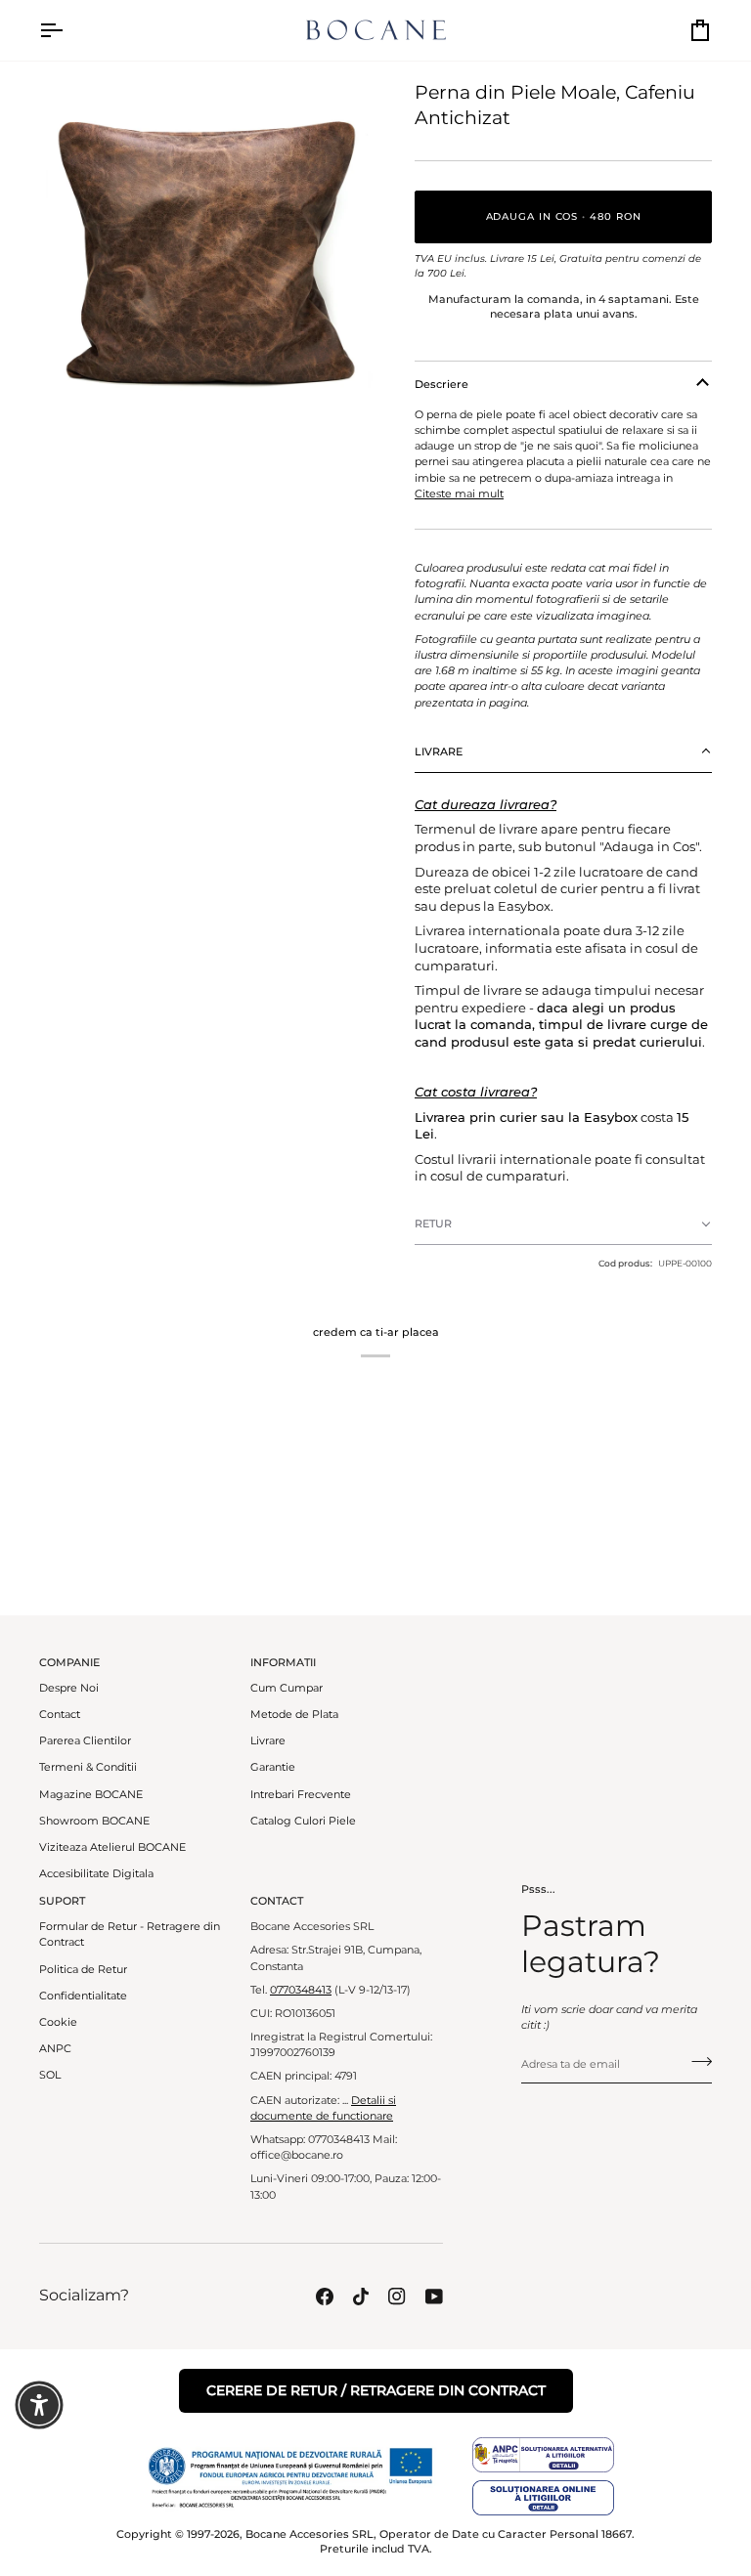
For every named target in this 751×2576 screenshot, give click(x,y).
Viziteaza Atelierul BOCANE (112, 1847)
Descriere (442, 384)
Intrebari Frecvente (301, 1795)
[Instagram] (397, 2297)
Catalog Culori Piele (303, 1821)
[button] (563, 752)
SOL (50, 2075)
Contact (60, 1715)
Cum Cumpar (287, 1688)
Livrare (268, 1741)
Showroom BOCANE (94, 1821)
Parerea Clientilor (85, 1741)
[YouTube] (434, 2297)
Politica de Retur (83, 1970)
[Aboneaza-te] (696, 2062)
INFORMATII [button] (283, 1662)
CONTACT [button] (277, 1901)
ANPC (55, 2049)
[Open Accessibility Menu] (39, 2405)
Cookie (58, 2022)
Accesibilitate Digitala (96, 1874)
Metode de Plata (294, 1715)
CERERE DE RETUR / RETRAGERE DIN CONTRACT (376, 2390)
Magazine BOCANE (91, 1795)
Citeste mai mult (459, 494)
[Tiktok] (361, 2297)
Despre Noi (69, 1688)
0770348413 (301, 1990)
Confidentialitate (83, 1996)
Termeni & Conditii (88, 1767)
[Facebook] (325, 2297)
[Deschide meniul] (68, 30)
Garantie (273, 1767)
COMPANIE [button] (69, 1662)
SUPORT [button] (62, 1901)
